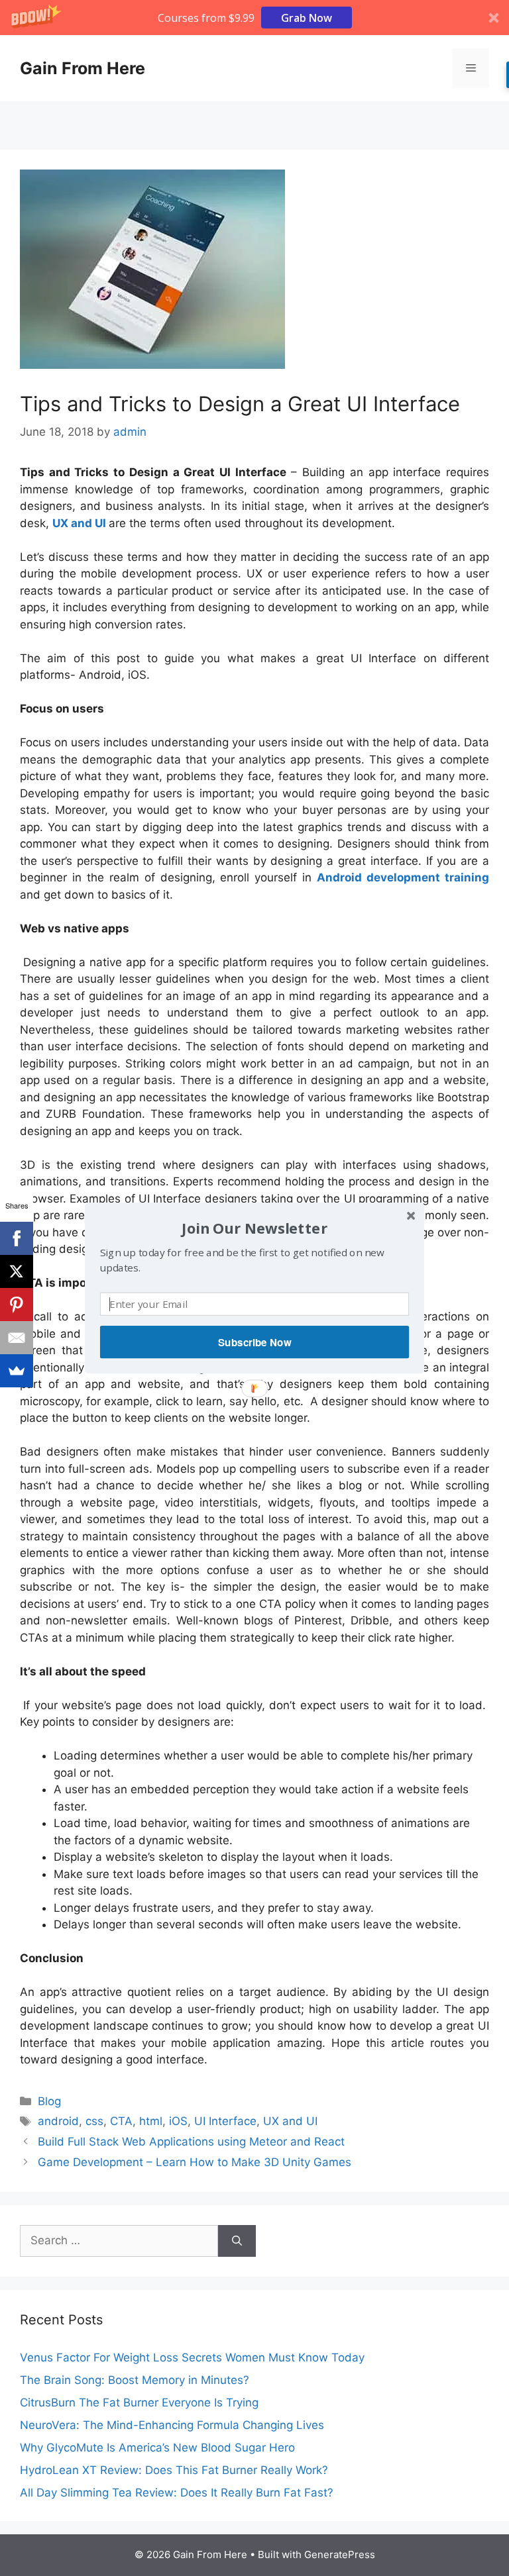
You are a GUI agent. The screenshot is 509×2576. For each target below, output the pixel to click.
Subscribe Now (254, 1342)
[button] (254, 1228)
